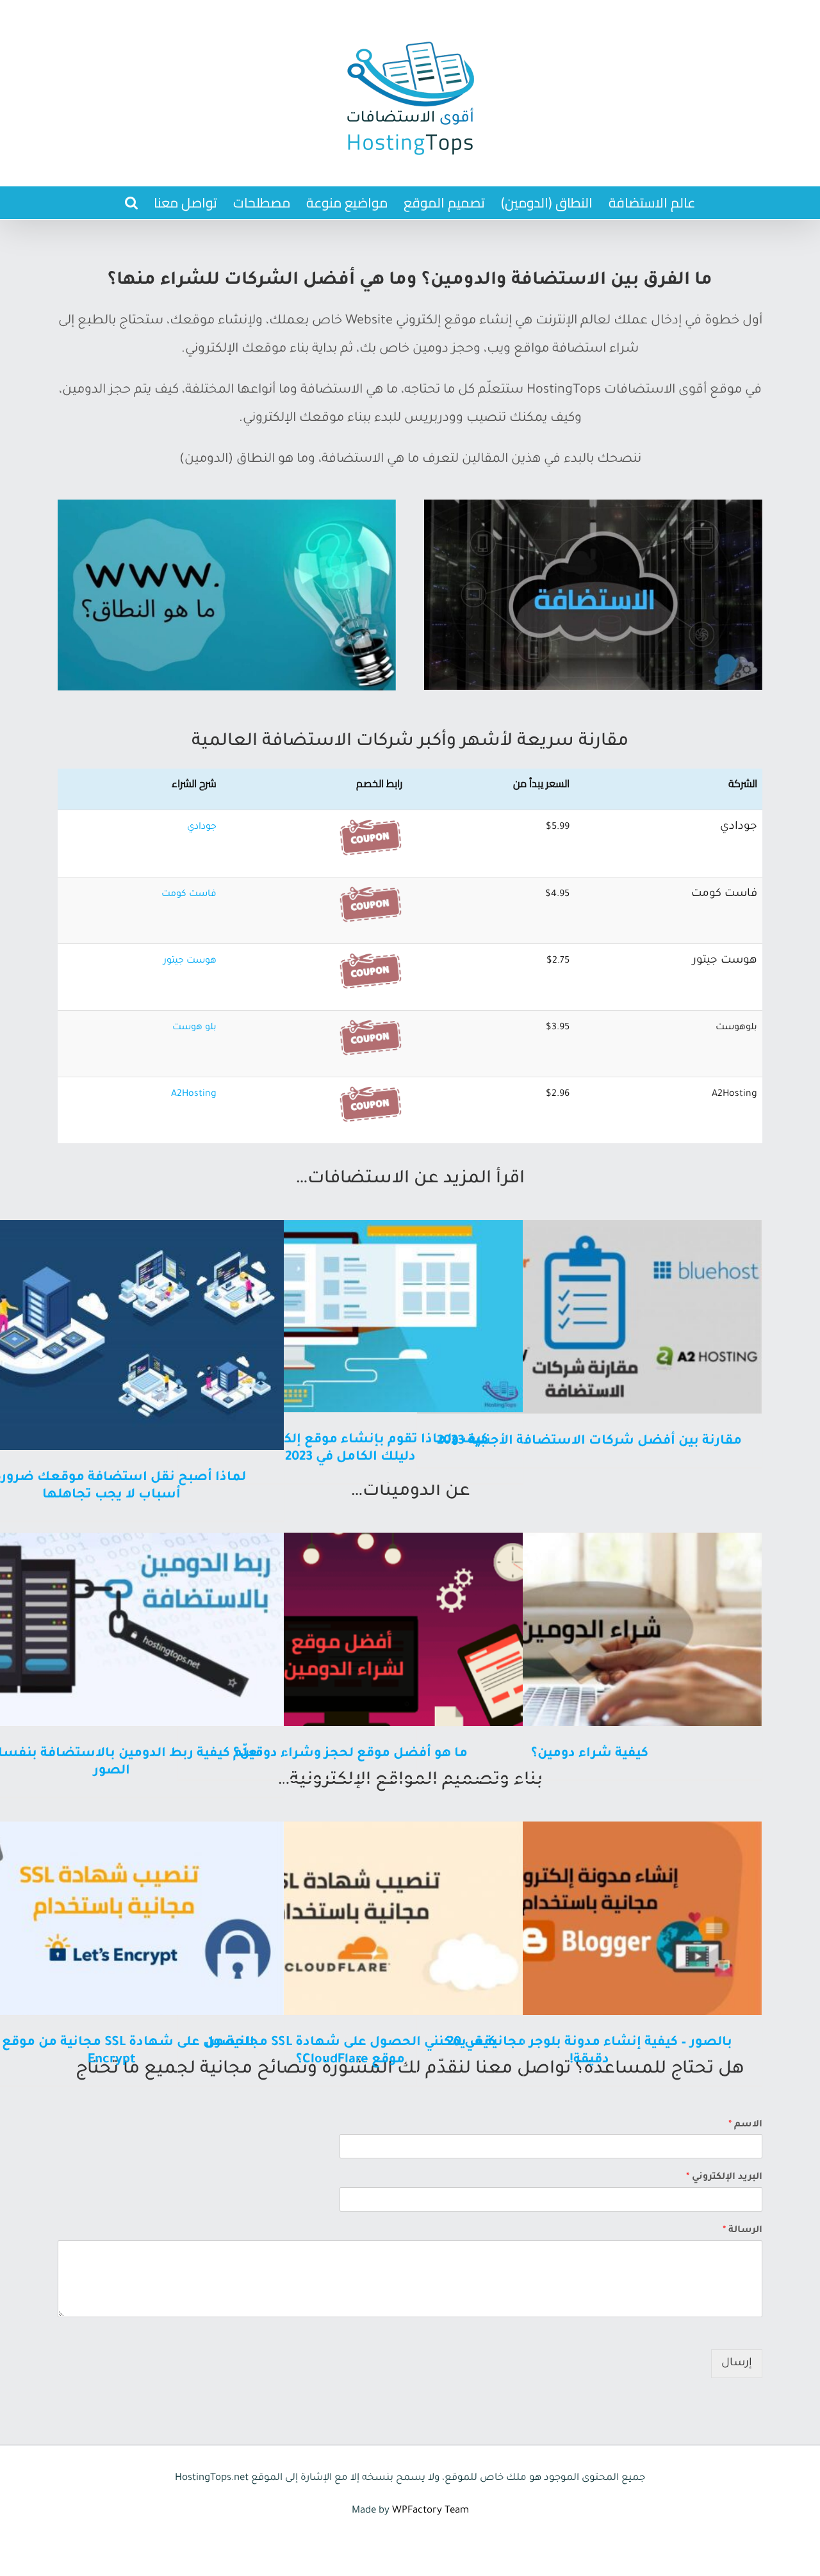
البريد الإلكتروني (724, 2178)
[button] (131, 203)
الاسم (745, 2125)
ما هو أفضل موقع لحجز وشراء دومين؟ (350, 1754)
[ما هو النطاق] (227, 506)
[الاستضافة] (593, 506)
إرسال (737, 2364)
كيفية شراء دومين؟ (590, 1754)
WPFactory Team (430, 2511)
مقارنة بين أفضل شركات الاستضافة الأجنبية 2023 (589, 1442)
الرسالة (742, 2231)
